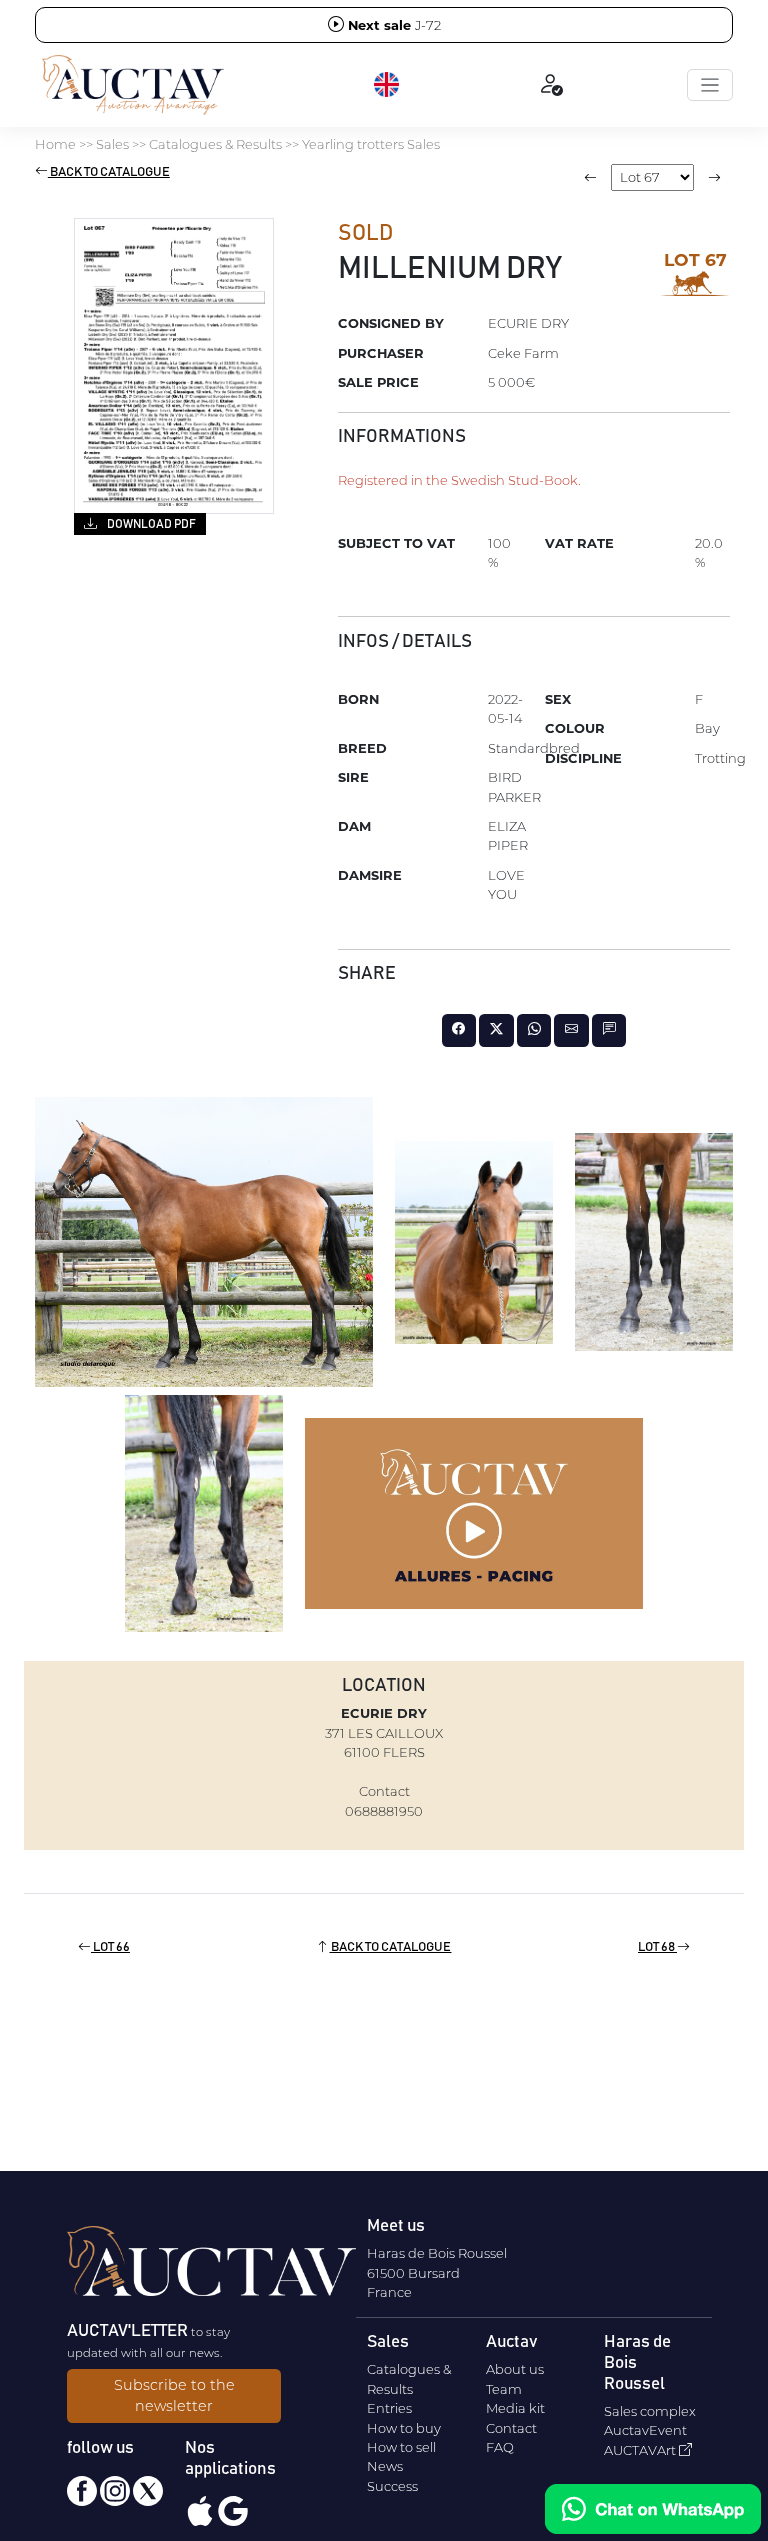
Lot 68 (657, 1947)
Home (55, 144)
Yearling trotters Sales (371, 144)
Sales (112, 144)
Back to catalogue (109, 172)
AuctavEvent (645, 2430)
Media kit (515, 2408)
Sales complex (650, 2411)
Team (504, 2389)
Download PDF (150, 524)
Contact (511, 2428)
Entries (389, 2408)
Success (392, 2486)
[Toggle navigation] (710, 85)
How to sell (401, 2447)
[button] (388, 85)
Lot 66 (110, 1947)
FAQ (500, 2447)
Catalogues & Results (215, 144)
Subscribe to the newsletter (174, 2396)
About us (515, 2369)
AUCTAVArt (641, 2450)
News (385, 2466)
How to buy (404, 2428)
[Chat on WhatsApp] (653, 2509)
